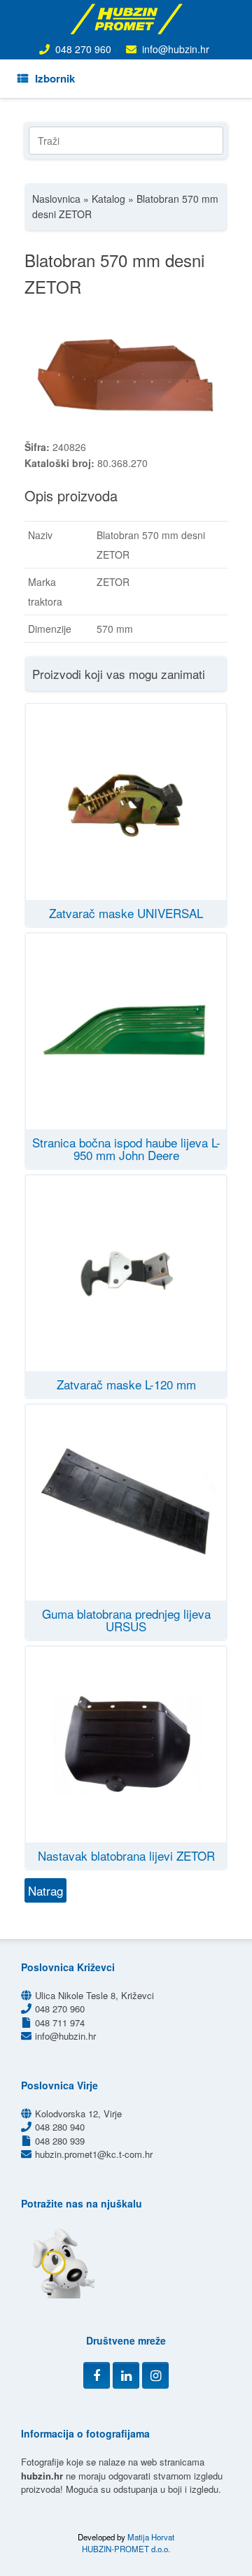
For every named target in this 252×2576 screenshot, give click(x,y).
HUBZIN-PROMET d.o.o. (126, 2549)
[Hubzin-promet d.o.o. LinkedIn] (126, 2375)
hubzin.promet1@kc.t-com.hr (94, 2154)
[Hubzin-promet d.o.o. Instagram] (155, 2375)
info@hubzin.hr (176, 49)
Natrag (45, 1890)
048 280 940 (60, 2127)
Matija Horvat (151, 2537)
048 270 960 (83, 49)
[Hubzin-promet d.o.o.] (126, 19)
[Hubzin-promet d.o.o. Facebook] (97, 2375)
